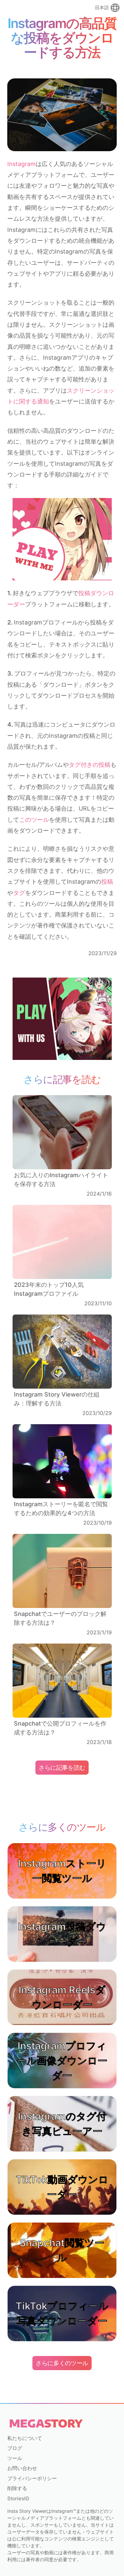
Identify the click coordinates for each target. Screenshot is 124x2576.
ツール (15, 2458)
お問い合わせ (22, 2468)
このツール (34, 820)
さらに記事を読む (62, 1768)
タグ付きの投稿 (90, 765)
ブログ (15, 2448)
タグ (19, 893)
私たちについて (25, 2438)
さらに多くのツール (62, 2363)
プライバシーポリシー (32, 2478)
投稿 (107, 882)
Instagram (21, 164)
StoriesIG (18, 2498)
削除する (17, 2488)
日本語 (102, 7)
